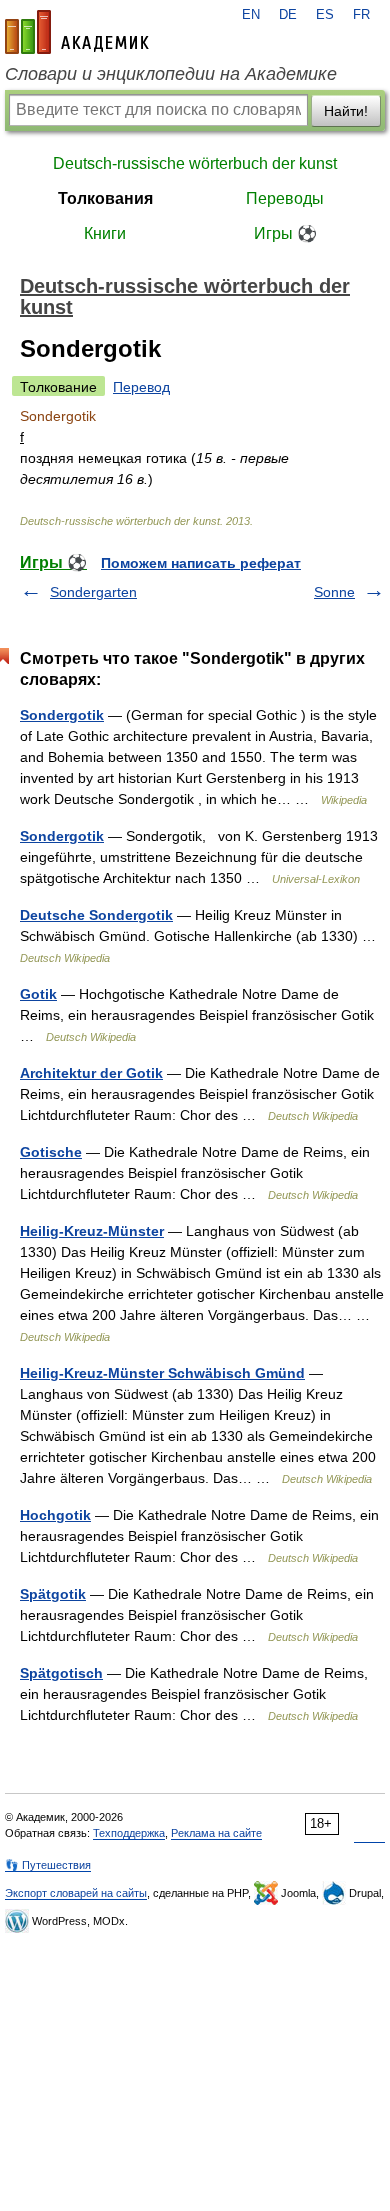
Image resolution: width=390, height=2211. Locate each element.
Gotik (38, 994)
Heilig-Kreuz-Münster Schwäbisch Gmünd (162, 1373)
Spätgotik (53, 1594)
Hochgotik (55, 1515)
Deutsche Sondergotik (96, 915)
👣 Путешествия (48, 1865)
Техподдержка (129, 1833)
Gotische (51, 1152)
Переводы (285, 198)
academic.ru (77, 32)
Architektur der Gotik (91, 1073)
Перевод (141, 387)
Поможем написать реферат (201, 563)
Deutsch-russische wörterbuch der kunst (195, 163)
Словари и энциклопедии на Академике (171, 74)
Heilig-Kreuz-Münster (92, 1231)
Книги (105, 233)
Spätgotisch (61, 1673)
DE (288, 15)
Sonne (334, 592)
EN (251, 15)
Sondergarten (93, 592)
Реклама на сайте (216, 1833)
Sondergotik (62, 715)
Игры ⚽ (285, 233)
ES (325, 15)
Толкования (105, 198)
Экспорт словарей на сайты (76, 1893)
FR (361, 15)
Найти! (346, 111)
